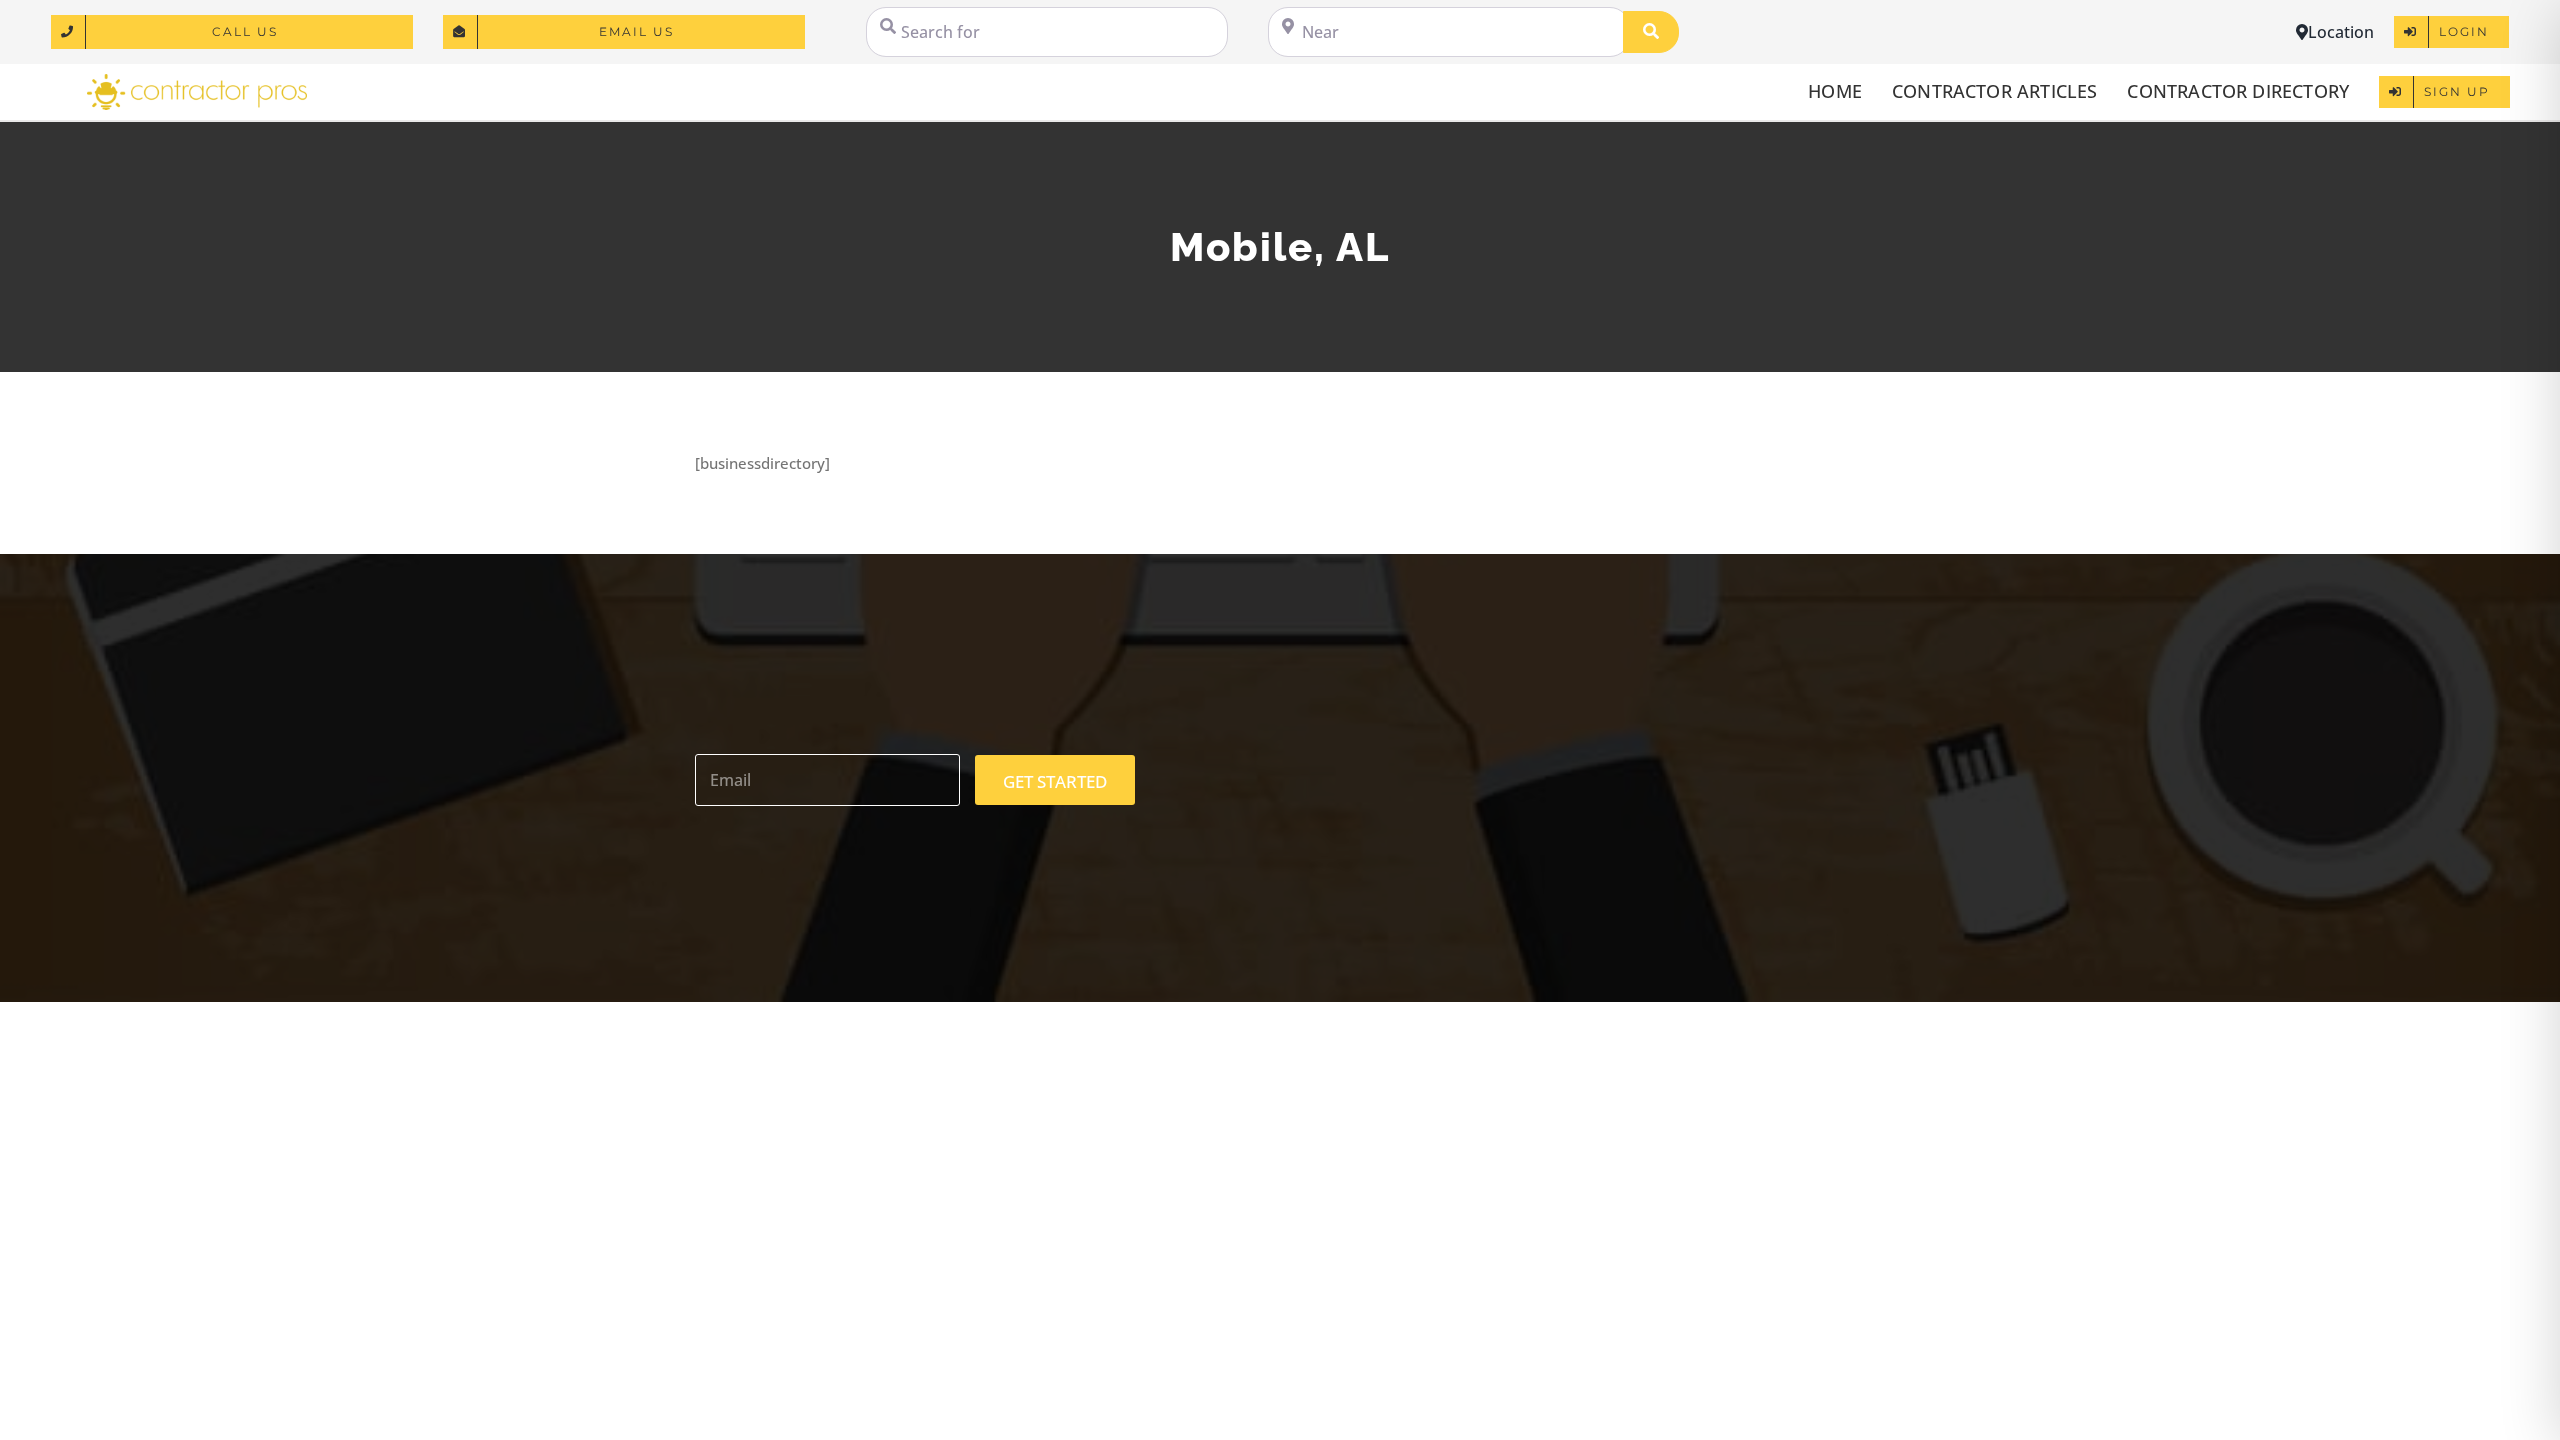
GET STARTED (1055, 781)
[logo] (197, 81)
